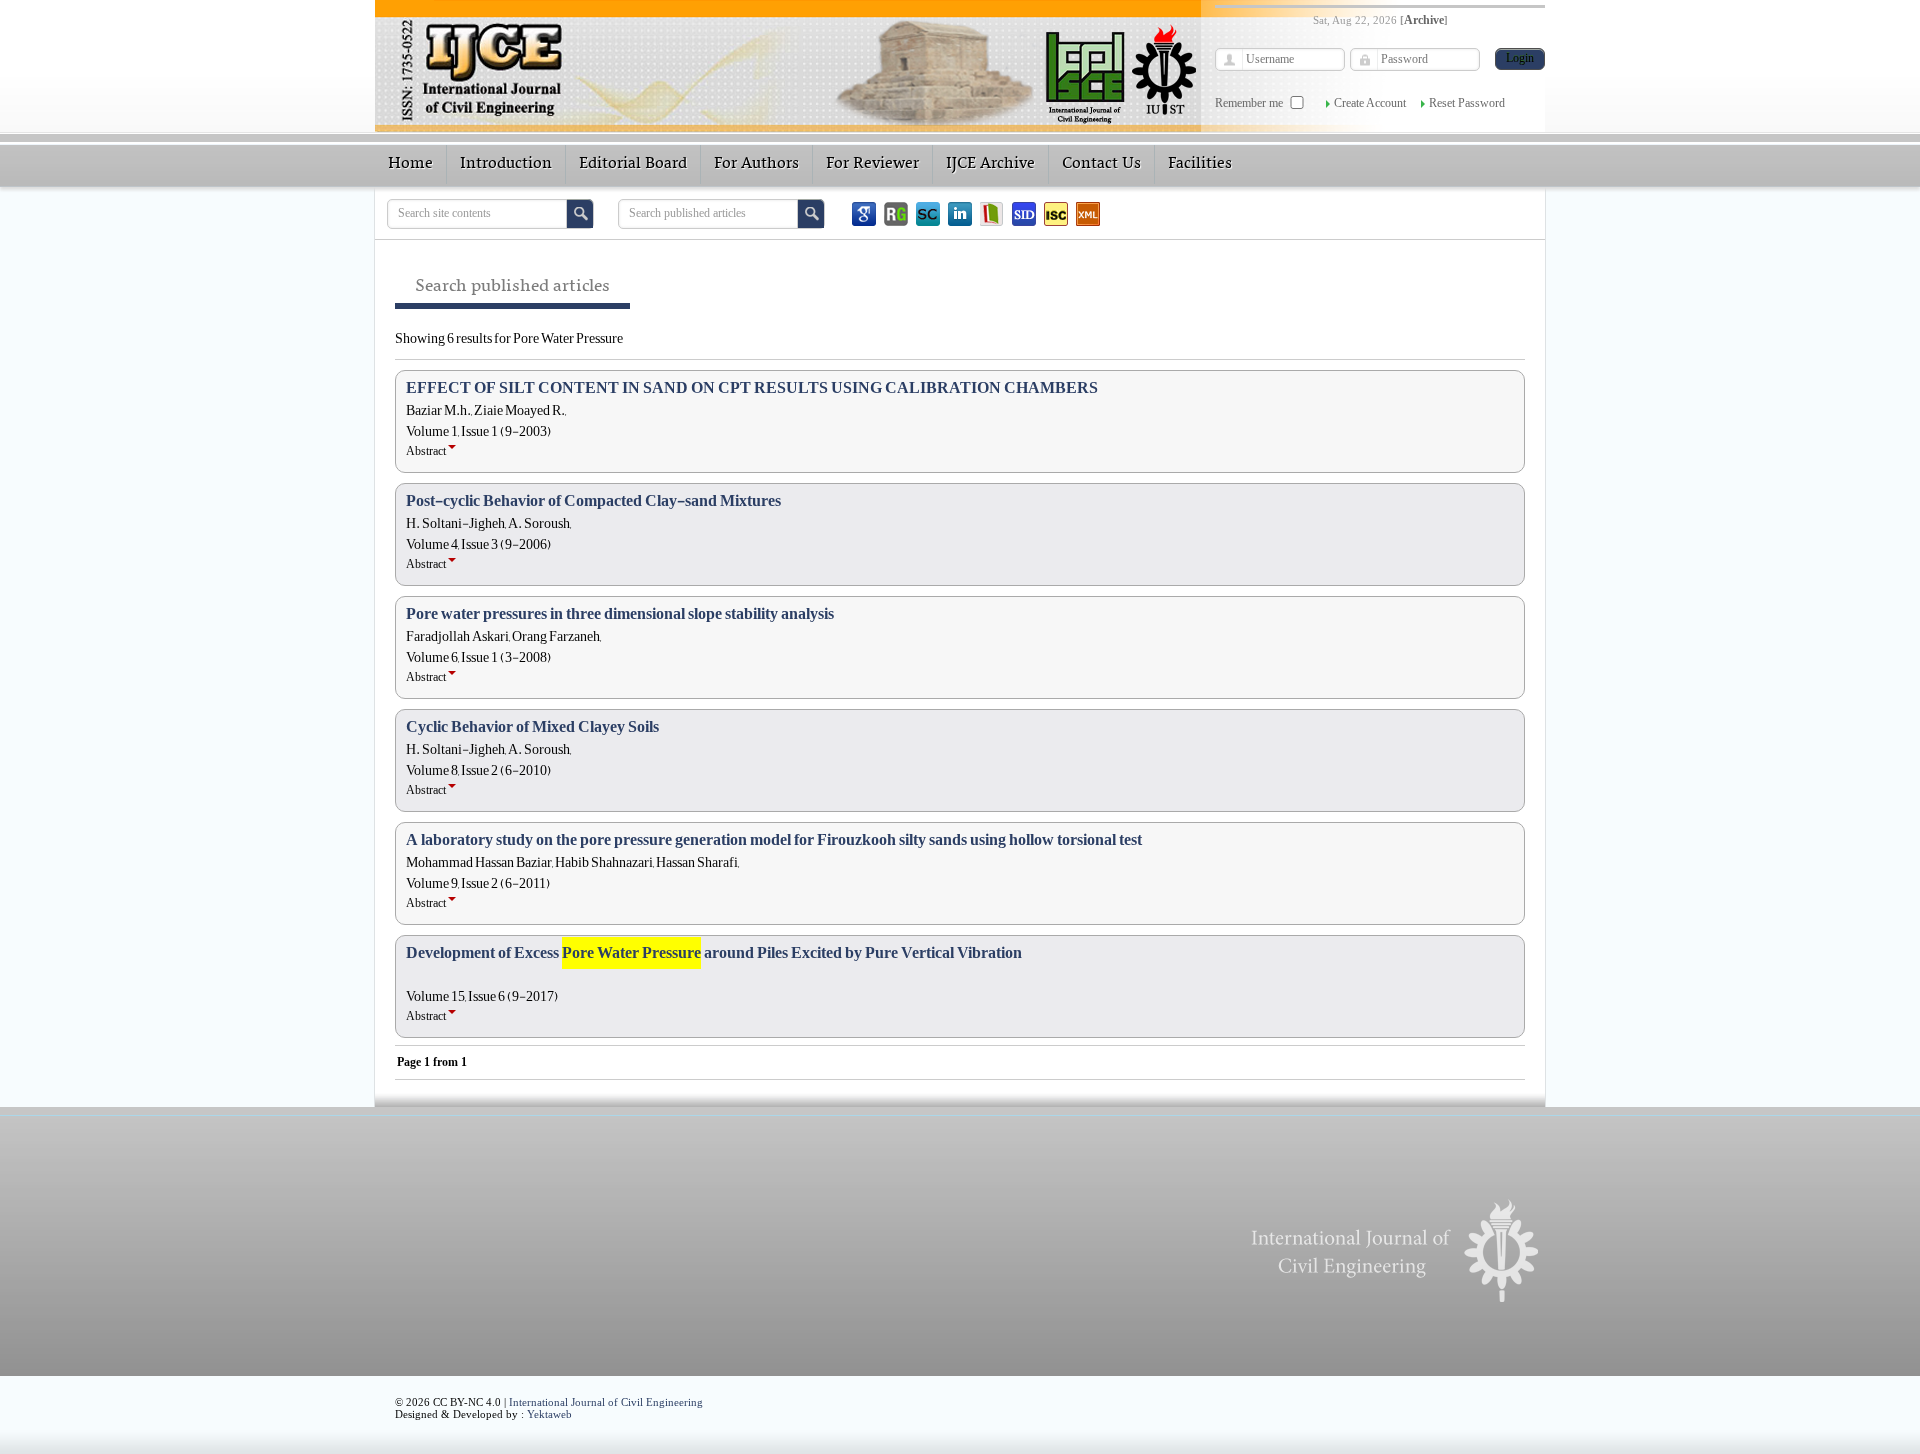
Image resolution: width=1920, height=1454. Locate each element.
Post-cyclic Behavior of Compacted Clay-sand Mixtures (593, 501)
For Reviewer (872, 164)
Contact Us (1101, 164)
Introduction (506, 164)
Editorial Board (633, 164)
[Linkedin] (960, 214)
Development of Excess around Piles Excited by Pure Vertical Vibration (714, 953)
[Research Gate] (896, 214)
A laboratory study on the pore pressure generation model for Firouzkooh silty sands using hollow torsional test (774, 840)
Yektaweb (549, 1414)
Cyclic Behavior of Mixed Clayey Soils (532, 727)
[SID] (1024, 214)
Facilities (1200, 164)
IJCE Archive (990, 164)
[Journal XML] (1088, 214)
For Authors (756, 164)
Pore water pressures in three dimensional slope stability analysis (620, 614)
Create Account (1370, 103)
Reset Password (1467, 103)
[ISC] (1056, 214)
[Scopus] (928, 214)
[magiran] (992, 214)
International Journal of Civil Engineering (606, 1402)
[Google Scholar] (864, 214)
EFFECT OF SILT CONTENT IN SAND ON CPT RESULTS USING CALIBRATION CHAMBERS (752, 388)
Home (410, 164)
